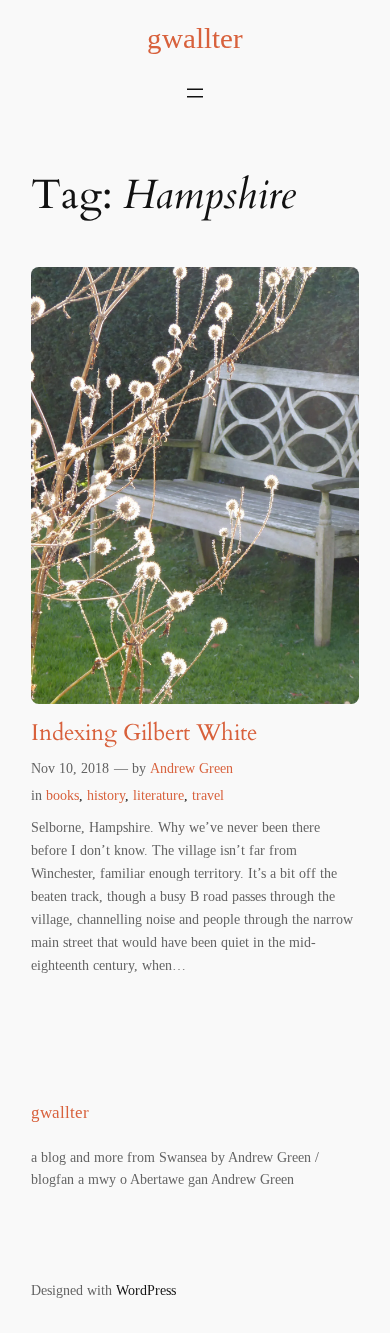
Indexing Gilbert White (144, 732)
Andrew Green (191, 768)
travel (208, 795)
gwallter (195, 38)
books (62, 795)
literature (158, 795)
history (106, 795)
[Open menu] (195, 93)
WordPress (146, 1290)
